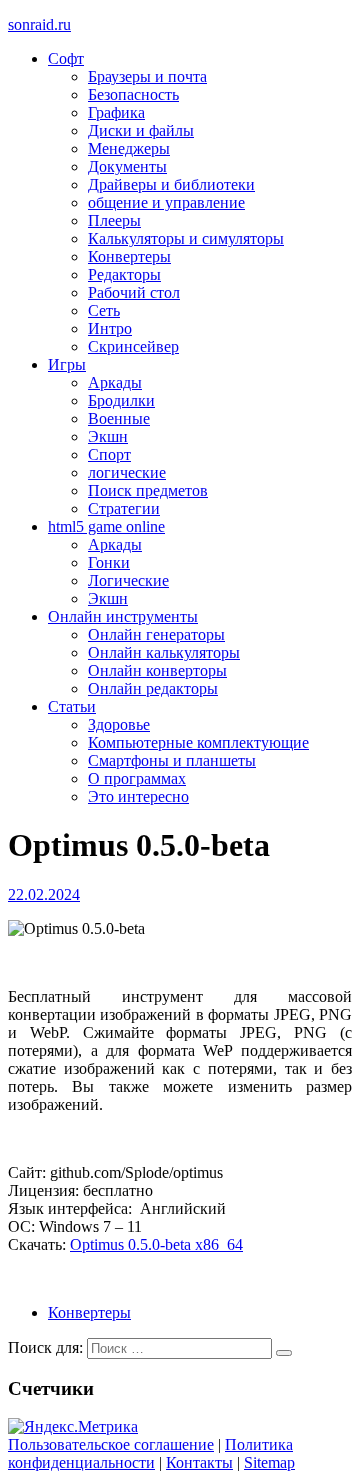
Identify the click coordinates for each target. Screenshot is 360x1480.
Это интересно (138, 796)
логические (127, 472)
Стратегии (124, 508)
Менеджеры (129, 148)
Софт (66, 58)
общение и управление (166, 202)
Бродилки (121, 400)
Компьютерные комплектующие (198, 742)
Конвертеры (129, 256)
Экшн (108, 436)
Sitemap (269, 1462)
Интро (110, 328)
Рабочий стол (134, 292)
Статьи (72, 706)
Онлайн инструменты (123, 616)
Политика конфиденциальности (150, 1453)
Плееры (114, 220)
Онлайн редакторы (153, 688)
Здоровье (119, 724)
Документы (127, 166)
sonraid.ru (39, 24)
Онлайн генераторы (156, 634)
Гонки (109, 562)
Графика (116, 112)
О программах (137, 778)
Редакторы (124, 274)
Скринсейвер (133, 346)
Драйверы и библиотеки (171, 184)
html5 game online (106, 526)
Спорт (109, 454)
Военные (119, 418)
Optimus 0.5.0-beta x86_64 (156, 1244)
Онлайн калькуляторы (164, 652)
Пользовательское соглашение (111, 1444)
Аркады (115, 382)
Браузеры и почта (147, 76)
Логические (128, 580)
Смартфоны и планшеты (172, 760)
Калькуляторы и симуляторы (186, 238)
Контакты (199, 1462)
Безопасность (133, 94)
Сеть (104, 310)
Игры (67, 364)
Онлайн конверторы (157, 670)
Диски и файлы (141, 130)
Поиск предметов (148, 490)
